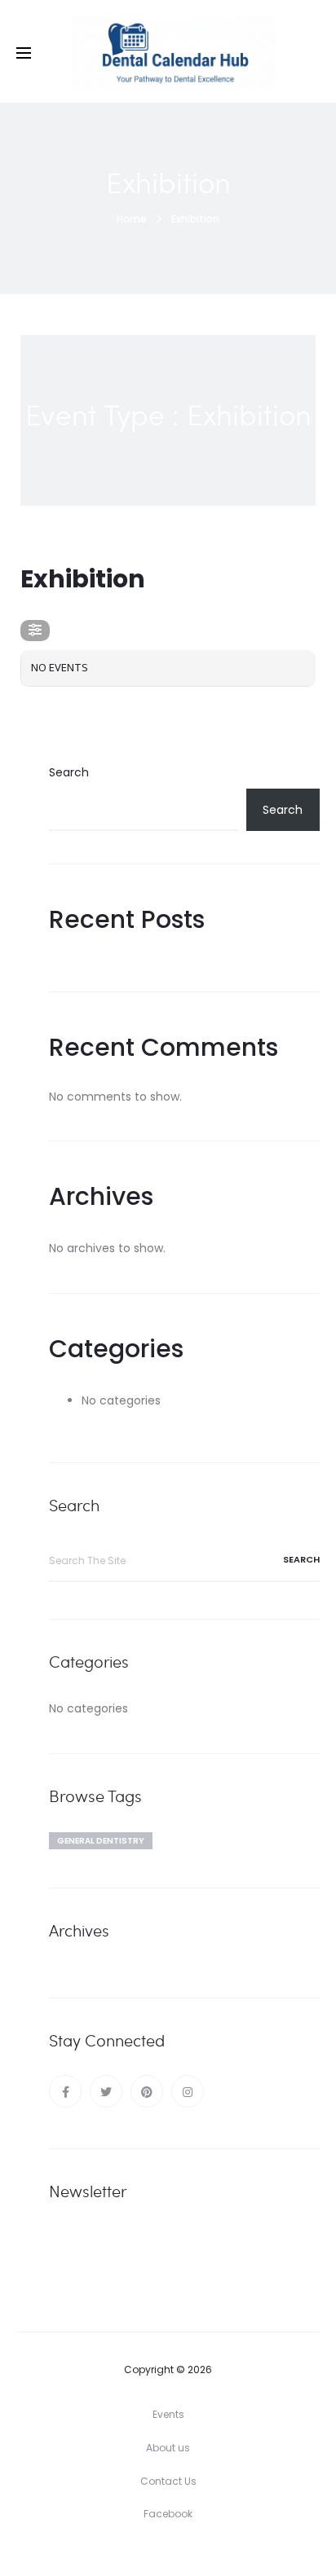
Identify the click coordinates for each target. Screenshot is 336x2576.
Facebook (168, 2514)
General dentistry (101, 1841)
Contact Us (168, 2481)
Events (168, 2414)
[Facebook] (65, 2091)
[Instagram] (188, 2091)
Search (69, 772)
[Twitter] (106, 2091)
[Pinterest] (147, 2091)
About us (168, 2448)
